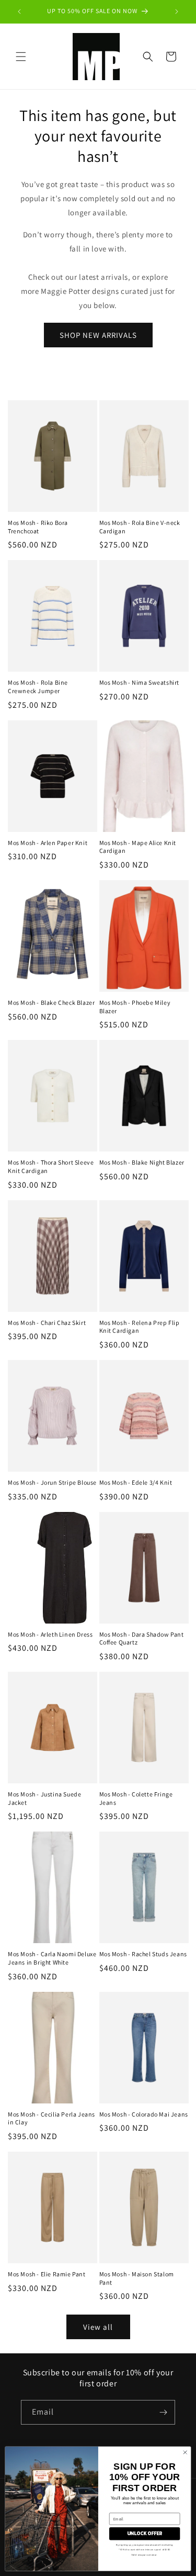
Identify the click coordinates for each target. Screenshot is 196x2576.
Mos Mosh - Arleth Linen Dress (50, 1634)
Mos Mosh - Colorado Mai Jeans (144, 2114)
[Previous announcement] (19, 12)
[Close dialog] (185, 2452)
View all (98, 2327)
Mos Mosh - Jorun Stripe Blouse (52, 1482)
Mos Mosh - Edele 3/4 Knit (136, 1482)
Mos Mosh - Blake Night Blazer (142, 1162)
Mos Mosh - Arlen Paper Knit (48, 843)
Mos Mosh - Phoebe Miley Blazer (135, 1007)
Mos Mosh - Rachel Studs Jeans (143, 1954)
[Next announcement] (177, 12)
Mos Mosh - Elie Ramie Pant (47, 2274)
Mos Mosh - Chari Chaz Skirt (47, 1323)
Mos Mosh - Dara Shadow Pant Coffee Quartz (142, 1638)
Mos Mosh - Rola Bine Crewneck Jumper (38, 687)
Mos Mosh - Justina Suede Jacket (44, 1798)
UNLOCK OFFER (145, 2534)
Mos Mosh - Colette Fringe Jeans (136, 1798)
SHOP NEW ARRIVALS (98, 335)
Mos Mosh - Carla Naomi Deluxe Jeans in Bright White (52, 1958)
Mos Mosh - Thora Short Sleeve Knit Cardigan (51, 1166)
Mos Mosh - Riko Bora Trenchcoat (38, 527)
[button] (21, 57)
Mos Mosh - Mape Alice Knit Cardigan (138, 847)
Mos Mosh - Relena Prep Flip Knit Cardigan (140, 1327)
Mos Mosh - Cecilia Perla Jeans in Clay (51, 2118)
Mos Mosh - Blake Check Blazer (51, 1002)
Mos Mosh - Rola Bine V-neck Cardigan (140, 527)
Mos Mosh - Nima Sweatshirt (140, 682)
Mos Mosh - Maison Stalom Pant (137, 2278)
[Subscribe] (163, 2412)
